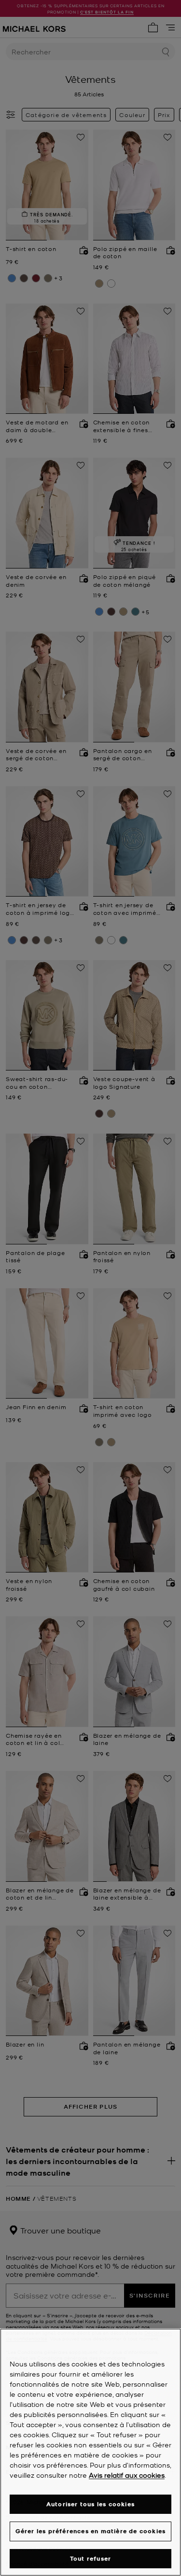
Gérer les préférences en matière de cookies (91, 2531)
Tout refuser (90, 2558)
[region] (90, 2452)
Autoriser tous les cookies (90, 2504)
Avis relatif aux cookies (127, 2475)
